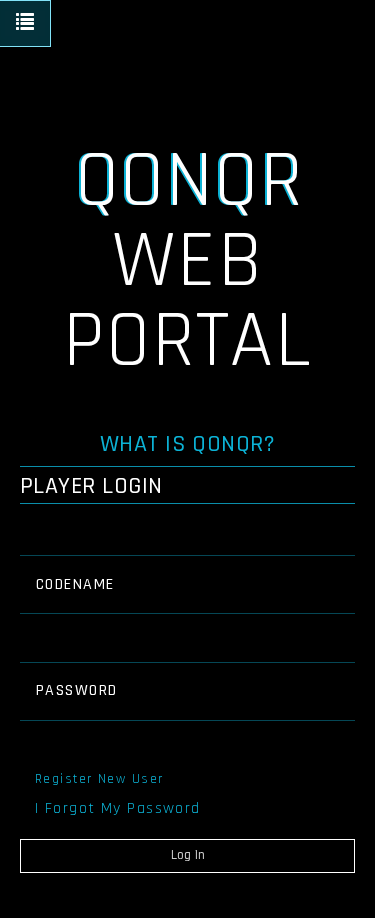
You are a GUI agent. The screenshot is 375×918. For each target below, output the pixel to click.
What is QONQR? (188, 444)
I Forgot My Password (118, 808)
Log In (188, 855)
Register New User (99, 779)
